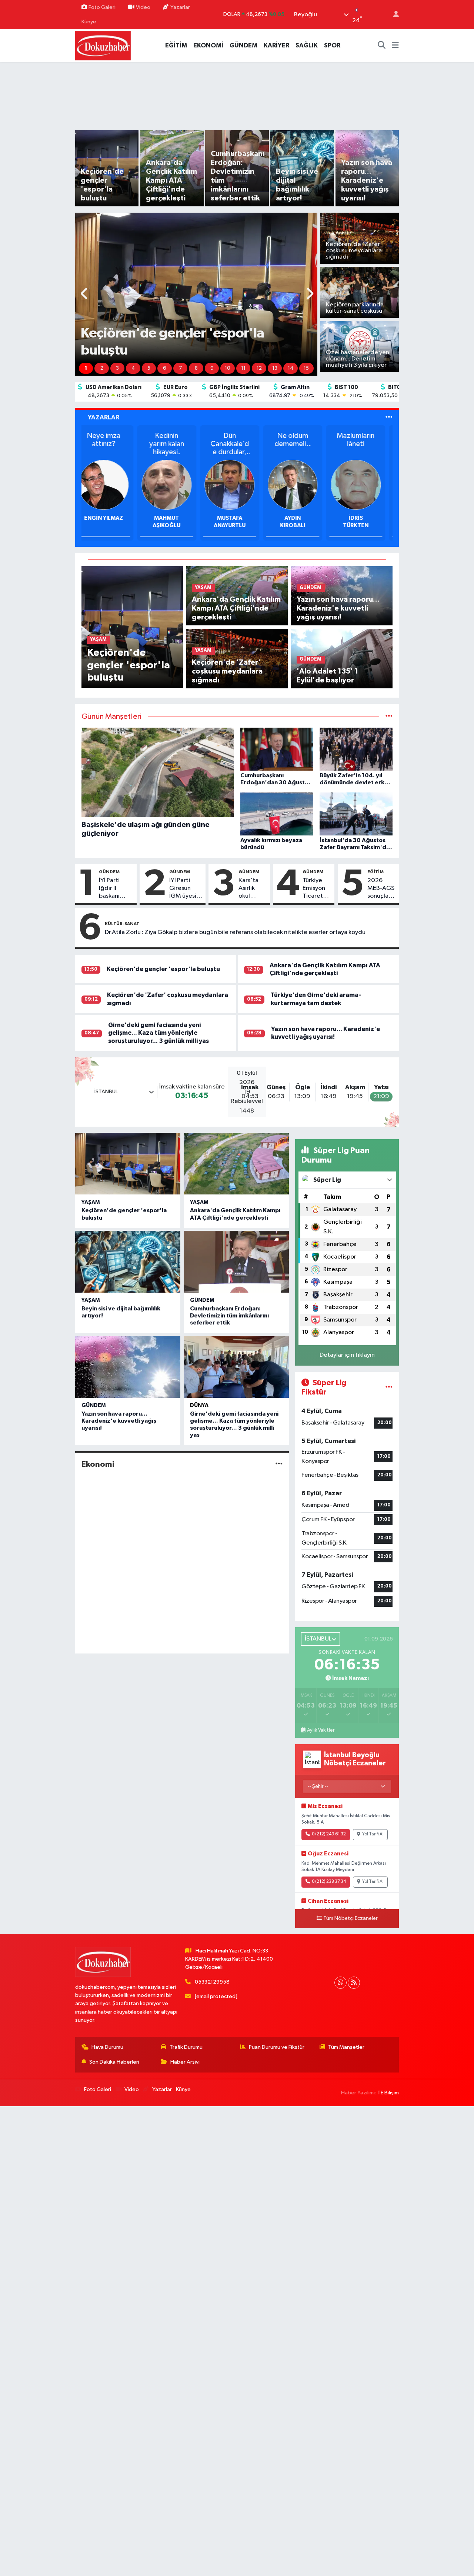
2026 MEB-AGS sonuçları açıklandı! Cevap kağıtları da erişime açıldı (381, 889)
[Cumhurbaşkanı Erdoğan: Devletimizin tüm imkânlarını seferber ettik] (236, 1262)
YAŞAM (91, 1202)
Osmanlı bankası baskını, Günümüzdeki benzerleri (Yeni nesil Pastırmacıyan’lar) (237, 444)
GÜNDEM (243, 45)
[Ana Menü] (395, 46)
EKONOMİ (208, 45)
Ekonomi (98, 1464)
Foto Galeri (102, 7)
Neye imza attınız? (300, 440)
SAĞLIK (307, 45)
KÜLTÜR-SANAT (122, 924)
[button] (85, 294)
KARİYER (276, 45)
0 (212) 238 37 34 (329, 1882)
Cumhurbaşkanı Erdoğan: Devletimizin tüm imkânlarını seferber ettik (229, 1316)
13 (275, 368)
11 (243, 368)
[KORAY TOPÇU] (237, 484)
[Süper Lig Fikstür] (389, 1388)
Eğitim (375, 872)
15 (306, 368)
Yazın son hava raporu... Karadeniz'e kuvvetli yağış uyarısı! (119, 1421)
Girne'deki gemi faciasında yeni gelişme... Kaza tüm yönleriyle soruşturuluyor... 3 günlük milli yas (158, 1033)
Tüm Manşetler (346, 2047)
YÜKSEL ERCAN (111, 518)
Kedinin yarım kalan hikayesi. (363, 444)
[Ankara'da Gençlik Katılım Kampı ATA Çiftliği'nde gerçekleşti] (236, 1164)
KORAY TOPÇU (237, 518)
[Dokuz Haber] (103, 45)
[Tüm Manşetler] (389, 717)
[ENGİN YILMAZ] (300, 484)
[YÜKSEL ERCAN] (111, 484)
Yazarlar (180, 7)
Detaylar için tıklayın (347, 1355)
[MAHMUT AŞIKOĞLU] (363, 484)
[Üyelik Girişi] (393, 15)
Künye (89, 22)
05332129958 (212, 1982)
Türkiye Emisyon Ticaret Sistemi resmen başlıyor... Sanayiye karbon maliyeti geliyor (315, 889)
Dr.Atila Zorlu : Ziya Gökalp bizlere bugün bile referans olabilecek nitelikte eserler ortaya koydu (235, 932)
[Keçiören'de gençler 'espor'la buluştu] (132, 627)
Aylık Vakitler (321, 1730)
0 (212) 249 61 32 (329, 1834)
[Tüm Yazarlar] (389, 417)
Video (143, 7)
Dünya (199, 1405)
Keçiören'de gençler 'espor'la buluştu (163, 969)
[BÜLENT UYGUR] (174, 484)
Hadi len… (174, 436)
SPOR (332, 45)
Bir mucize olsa (111, 440)
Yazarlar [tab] (104, 417)
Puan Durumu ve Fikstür (277, 2047)
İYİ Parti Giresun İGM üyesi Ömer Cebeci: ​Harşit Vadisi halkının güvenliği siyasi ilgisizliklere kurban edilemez (186, 889)
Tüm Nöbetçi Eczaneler (351, 1918)
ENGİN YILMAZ (300, 518)
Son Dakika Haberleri (114, 2062)
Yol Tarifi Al (373, 1834)
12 (259, 368)
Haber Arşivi (185, 2062)
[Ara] (382, 46)
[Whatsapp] (341, 1983)
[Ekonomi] (279, 1464)
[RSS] (354, 1983)
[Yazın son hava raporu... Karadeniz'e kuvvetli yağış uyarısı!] (128, 1367)
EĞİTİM (176, 45)
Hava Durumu (107, 2047)
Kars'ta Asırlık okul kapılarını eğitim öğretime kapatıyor (252, 889)
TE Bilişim (388, 2093)
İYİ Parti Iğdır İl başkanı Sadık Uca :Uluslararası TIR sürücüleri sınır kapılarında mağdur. (115, 889)
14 (291, 368)
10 (228, 368)
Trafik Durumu (186, 2047)
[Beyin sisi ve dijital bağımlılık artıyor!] (128, 1262)
